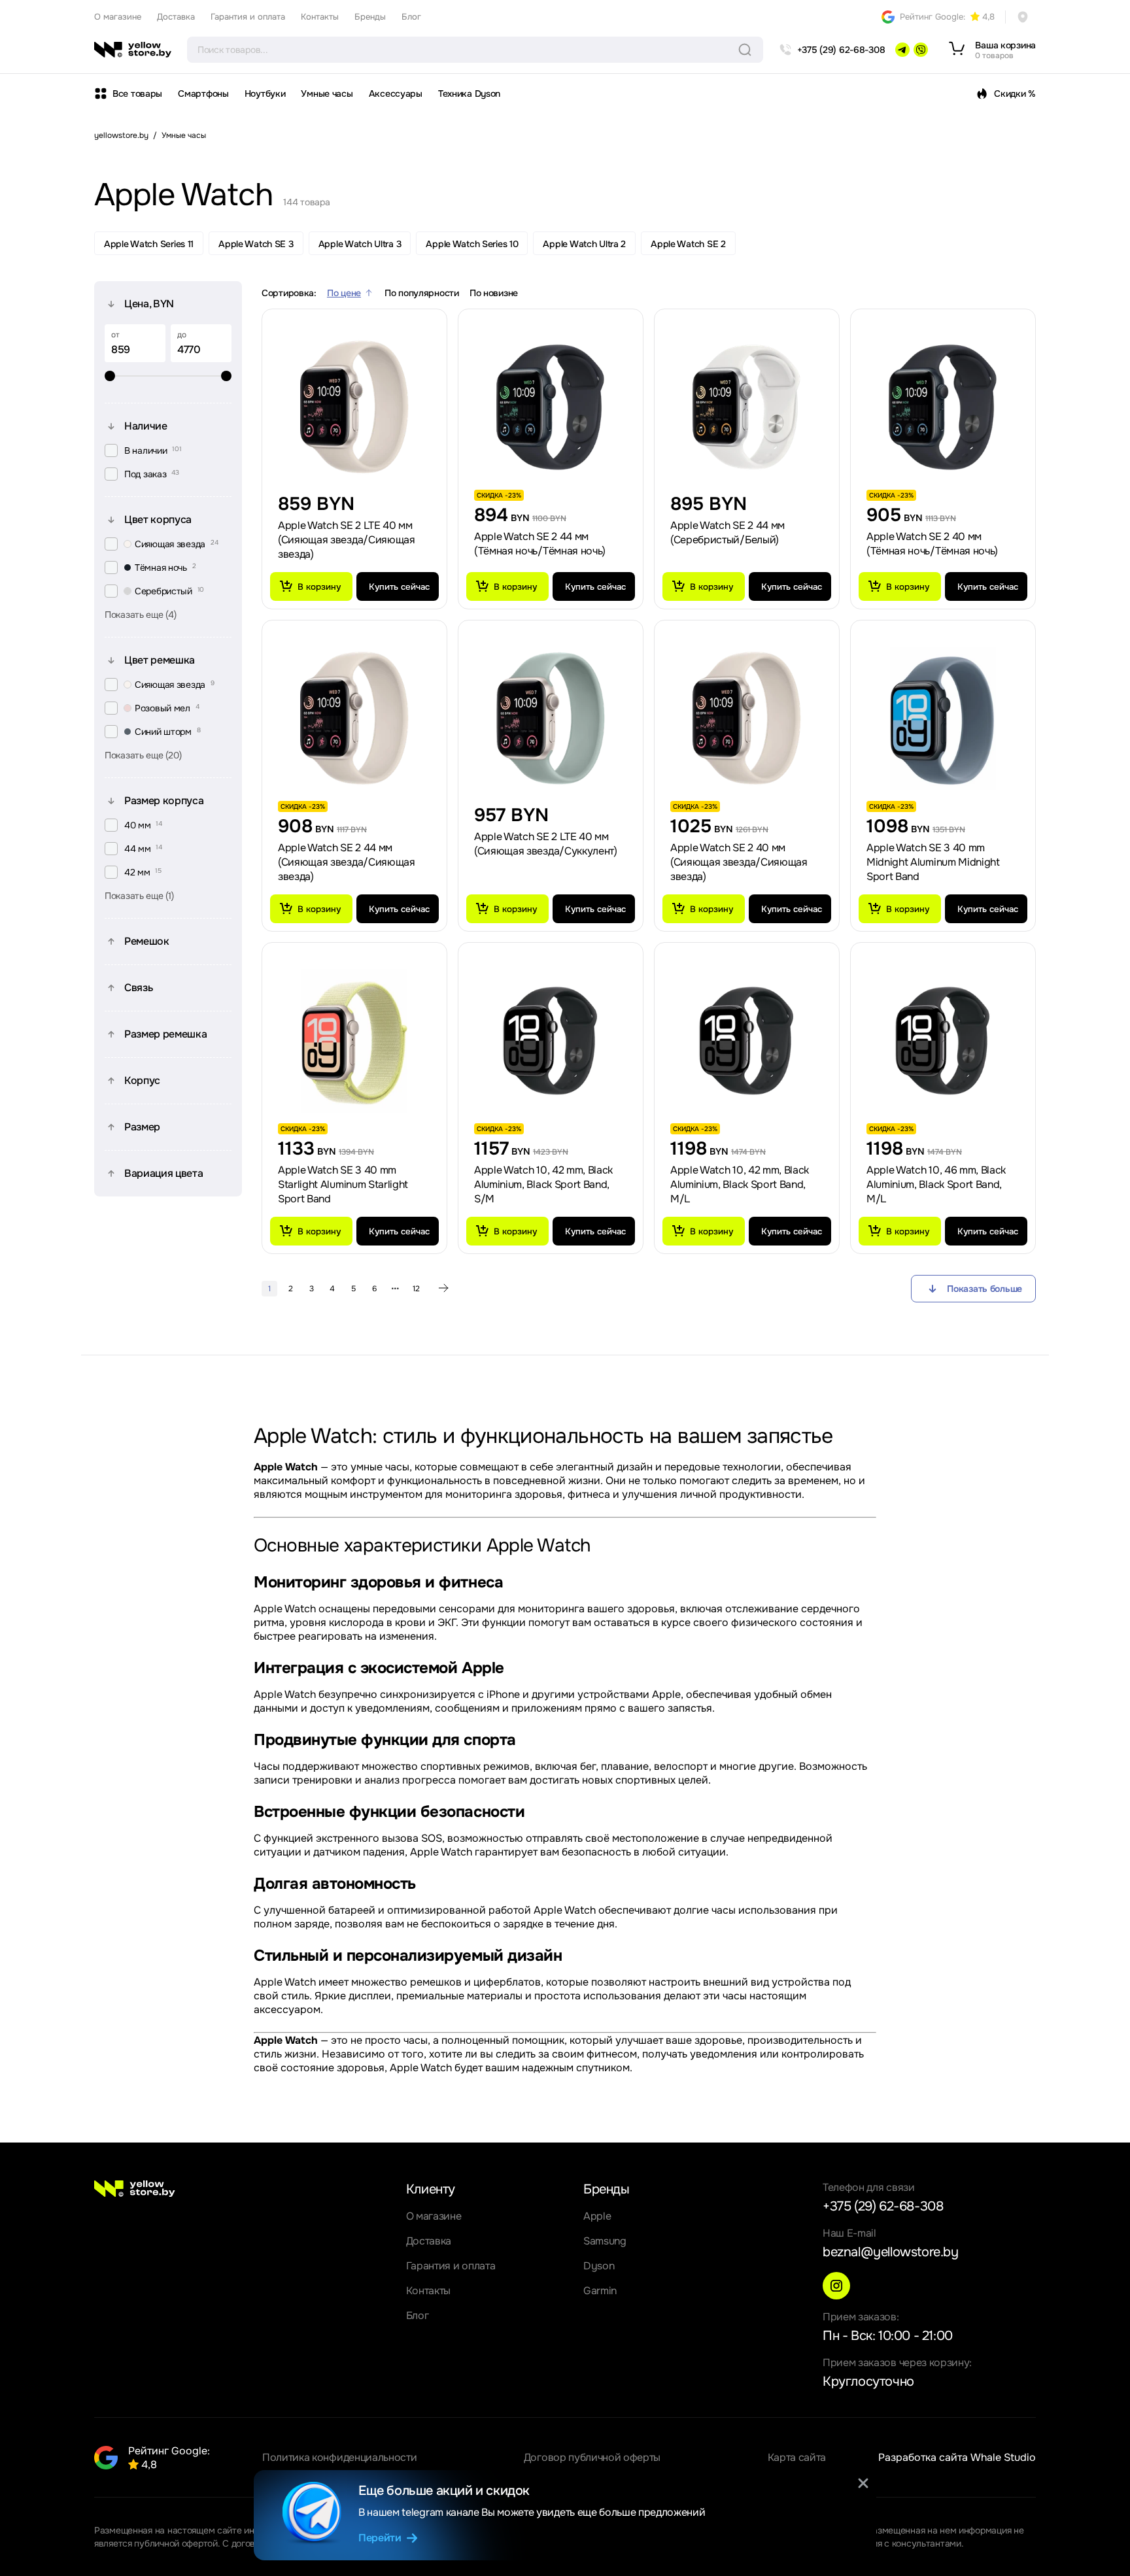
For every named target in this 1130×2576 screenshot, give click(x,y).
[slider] (168, 376)
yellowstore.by (121, 135)
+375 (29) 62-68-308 (883, 2206)
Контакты (320, 17)
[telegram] (902, 50)
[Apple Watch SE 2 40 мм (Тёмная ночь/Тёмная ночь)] (943, 407)
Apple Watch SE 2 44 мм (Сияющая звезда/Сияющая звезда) (347, 862)
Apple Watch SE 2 (688, 244)
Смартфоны (203, 93)
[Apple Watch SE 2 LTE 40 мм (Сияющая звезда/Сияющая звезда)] (354, 407)
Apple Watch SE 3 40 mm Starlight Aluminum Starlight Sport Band (343, 1184)
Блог (411, 17)
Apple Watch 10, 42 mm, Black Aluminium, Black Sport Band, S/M (543, 1184)
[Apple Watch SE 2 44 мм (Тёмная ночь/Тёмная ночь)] (551, 407)
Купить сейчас (399, 587)
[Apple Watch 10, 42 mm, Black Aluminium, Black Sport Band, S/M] (551, 1041)
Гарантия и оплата (248, 17)
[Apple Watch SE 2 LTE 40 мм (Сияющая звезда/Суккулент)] (551, 719)
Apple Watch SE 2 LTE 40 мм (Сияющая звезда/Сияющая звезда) (347, 540)
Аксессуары (396, 93)
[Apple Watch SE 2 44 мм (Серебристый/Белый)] (747, 407)
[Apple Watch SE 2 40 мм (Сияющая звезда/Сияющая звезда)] (747, 719)
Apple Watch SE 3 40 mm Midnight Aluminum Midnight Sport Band (933, 862)
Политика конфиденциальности (339, 2457)
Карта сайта (797, 2457)
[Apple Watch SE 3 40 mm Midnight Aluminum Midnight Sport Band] (943, 719)
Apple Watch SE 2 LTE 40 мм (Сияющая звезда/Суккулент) (546, 844)
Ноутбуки (265, 93)
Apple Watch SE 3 (256, 244)
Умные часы (327, 93)
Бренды (370, 17)
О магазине (118, 17)
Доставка (176, 17)
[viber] (921, 50)
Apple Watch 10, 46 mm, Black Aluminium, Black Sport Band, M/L (936, 1184)
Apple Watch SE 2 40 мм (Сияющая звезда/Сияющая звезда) (739, 862)
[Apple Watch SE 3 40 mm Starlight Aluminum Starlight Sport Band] (354, 1041)
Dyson (599, 2266)
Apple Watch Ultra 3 (360, 244)
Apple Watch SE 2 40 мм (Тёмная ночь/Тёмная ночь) (932, 544)
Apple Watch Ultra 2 (584, 244)
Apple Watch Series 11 (149, 244)
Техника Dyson (469, 93)
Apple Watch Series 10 (472, 244)
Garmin (600, 2291)
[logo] (133, 50)
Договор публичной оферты (592, 2457)
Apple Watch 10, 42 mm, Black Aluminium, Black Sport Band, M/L (740, 1184)
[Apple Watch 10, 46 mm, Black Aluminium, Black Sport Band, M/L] (943, 1041)
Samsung (605, 2241)
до (182, 335)
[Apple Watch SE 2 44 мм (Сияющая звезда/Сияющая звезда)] (354, 719)
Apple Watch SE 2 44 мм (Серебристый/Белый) (728, 533)
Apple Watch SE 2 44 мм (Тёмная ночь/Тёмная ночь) (540, 544)
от (115, 335)
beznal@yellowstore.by (891, 2252)
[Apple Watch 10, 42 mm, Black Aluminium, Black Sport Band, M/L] (747, 1041)
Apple (597, 2216)
